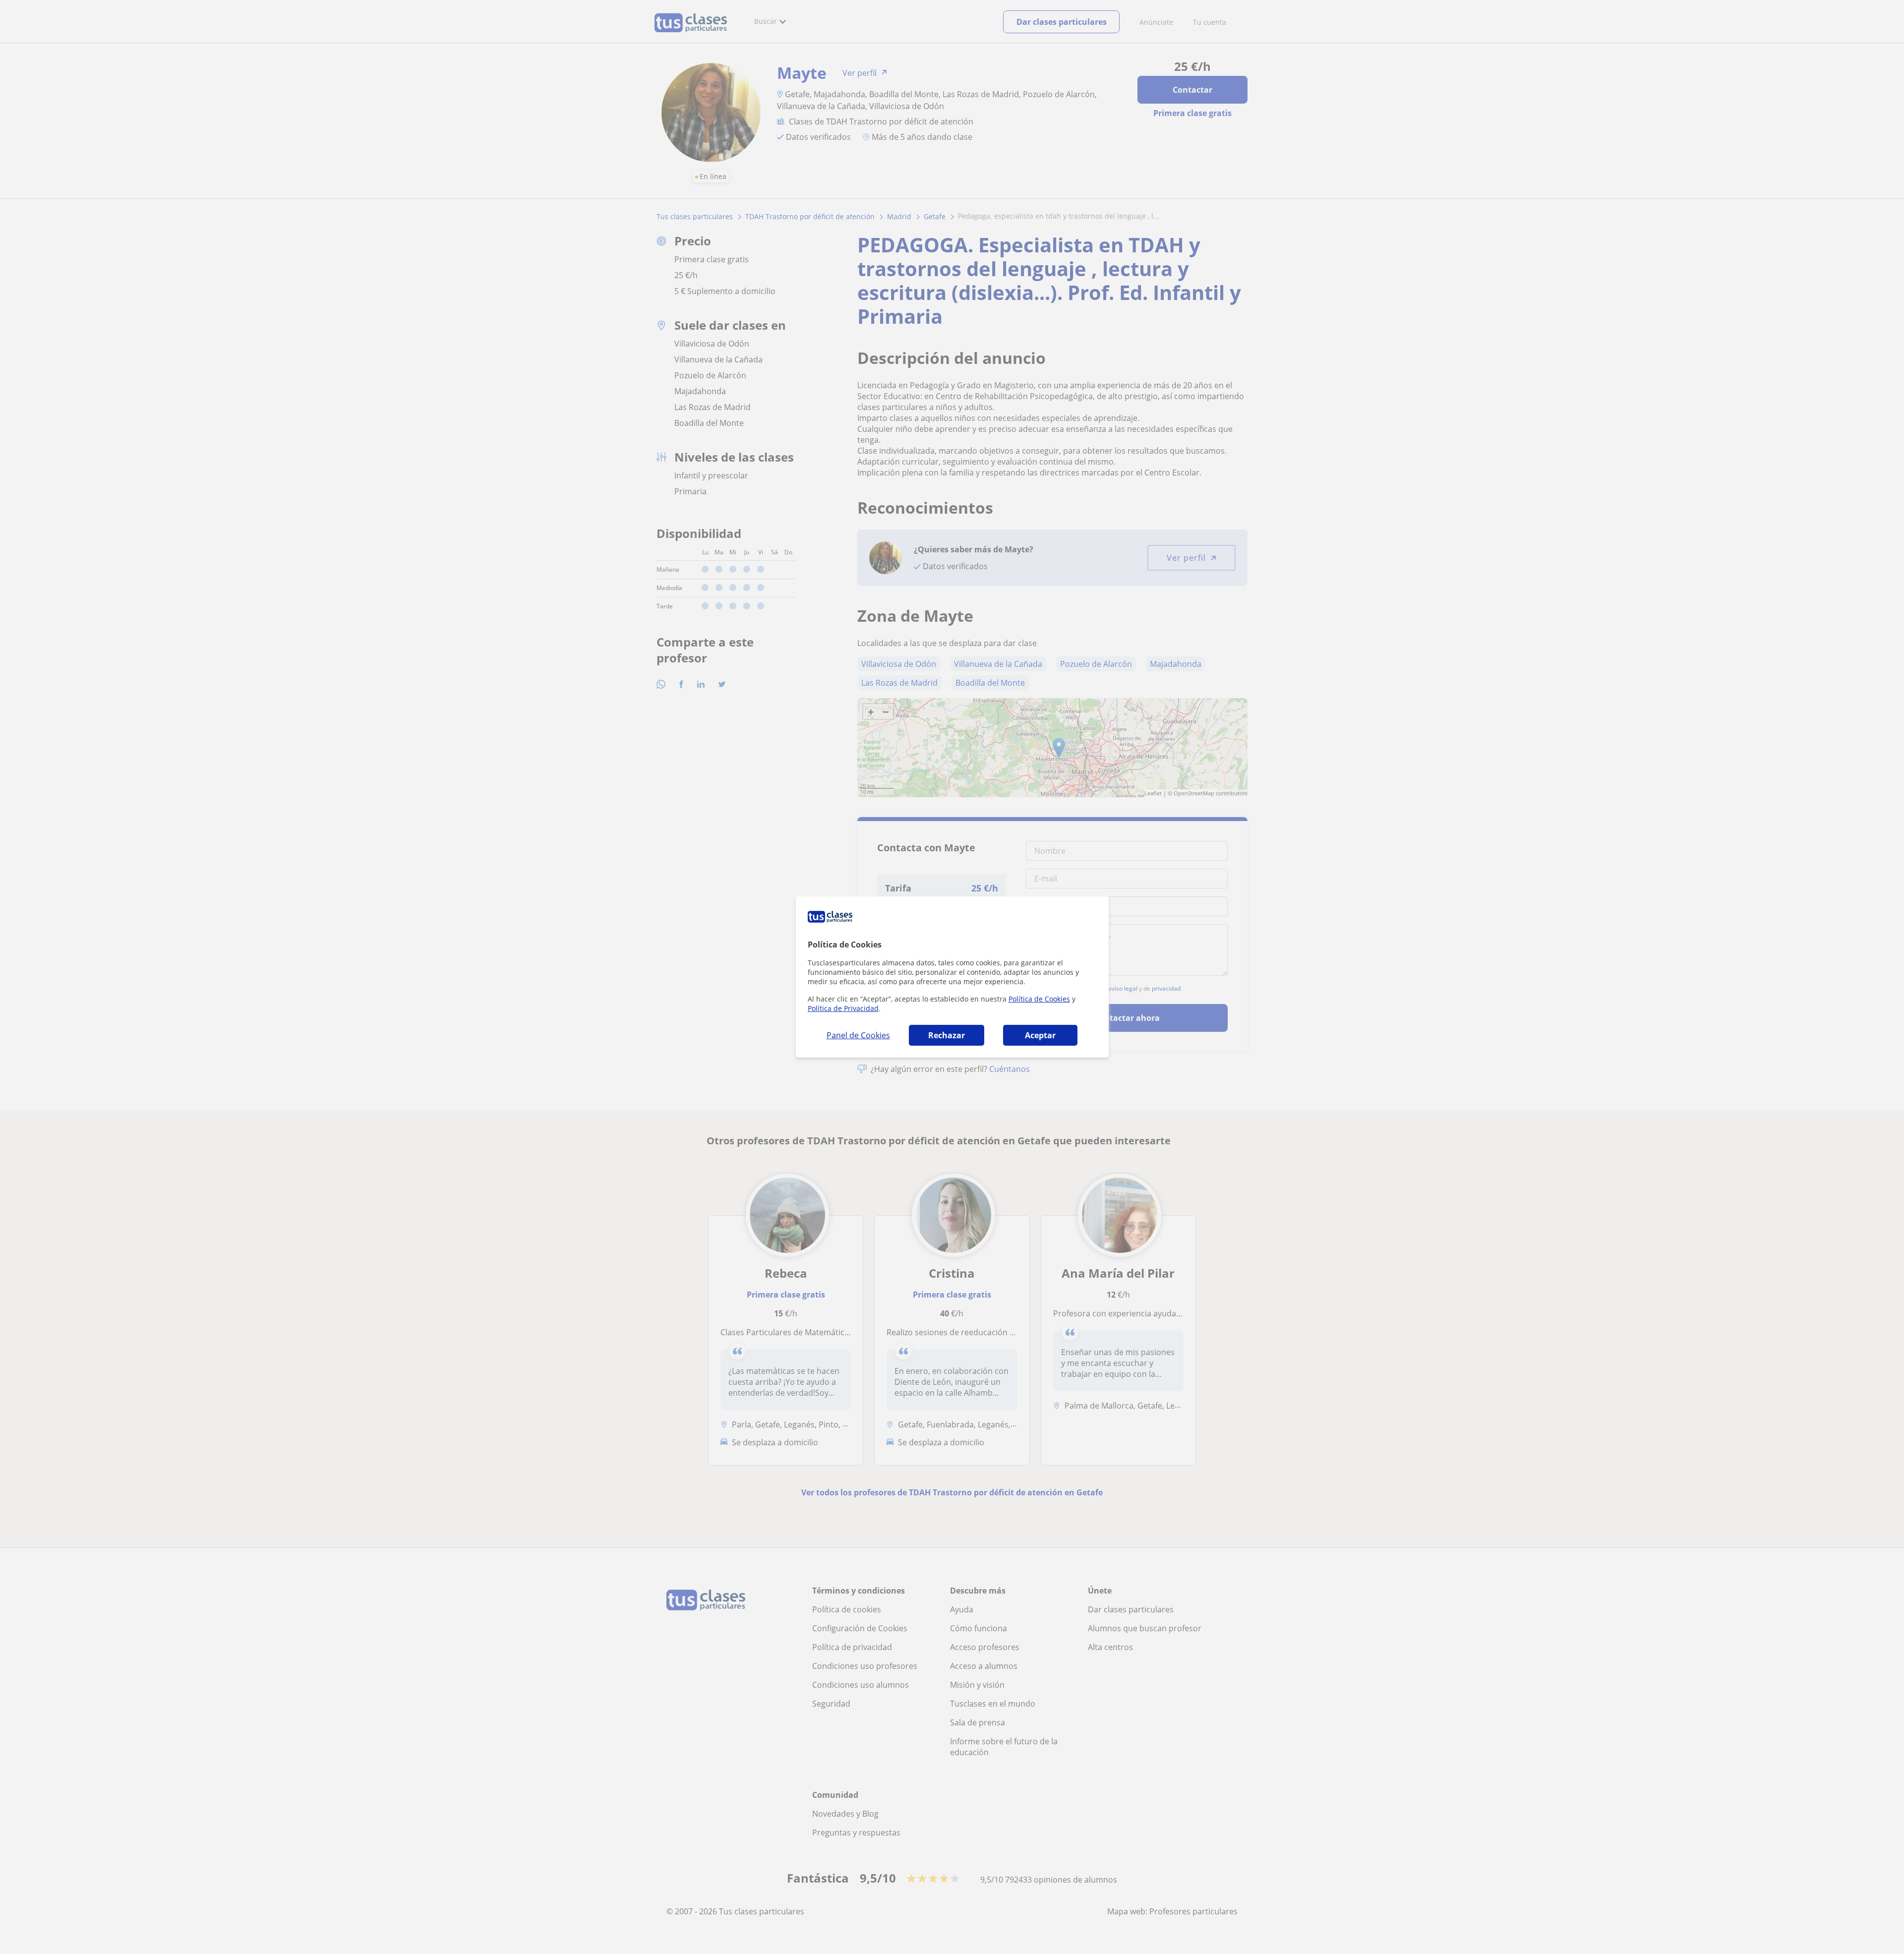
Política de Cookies (1039, 999)
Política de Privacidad (843, 1008)
